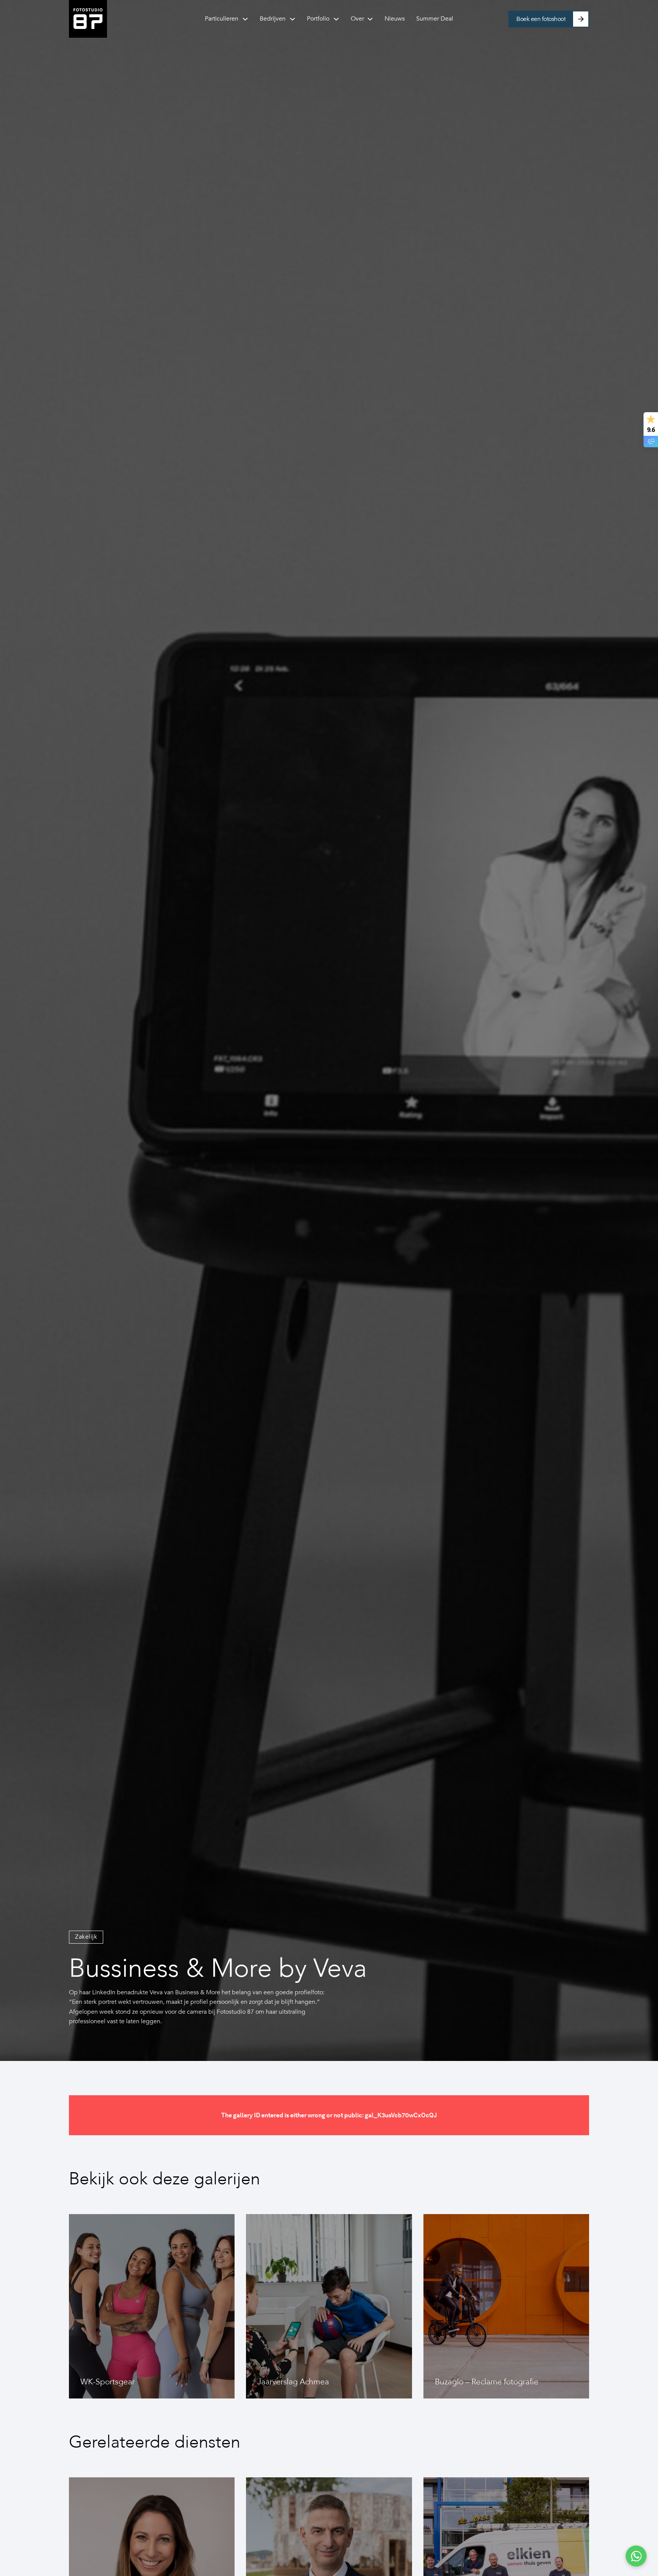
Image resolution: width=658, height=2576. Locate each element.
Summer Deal (435, 19)
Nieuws (395, 19)
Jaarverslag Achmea (293, 2382)
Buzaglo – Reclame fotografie (487, 2382)
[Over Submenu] (370, 19)
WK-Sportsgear (108, 2382)
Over (357, 19)
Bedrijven (273, 19)
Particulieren (222, 19)
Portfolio (318, 19)
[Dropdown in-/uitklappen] (245, 19)
